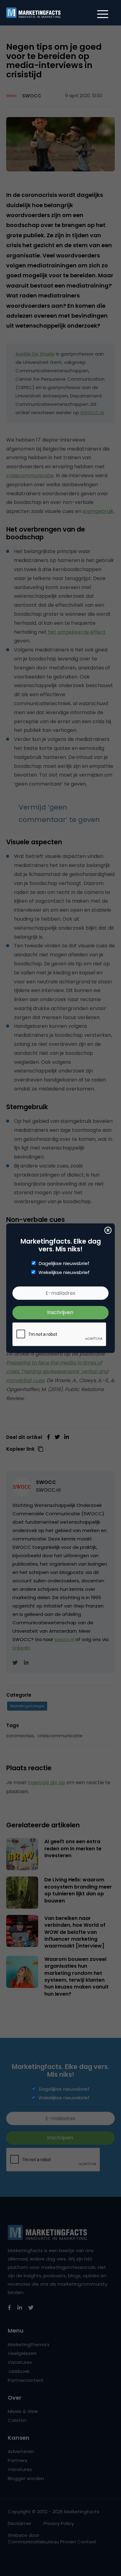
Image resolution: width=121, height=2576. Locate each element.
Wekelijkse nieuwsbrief (64, 1272)
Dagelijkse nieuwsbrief (64, 1263)
